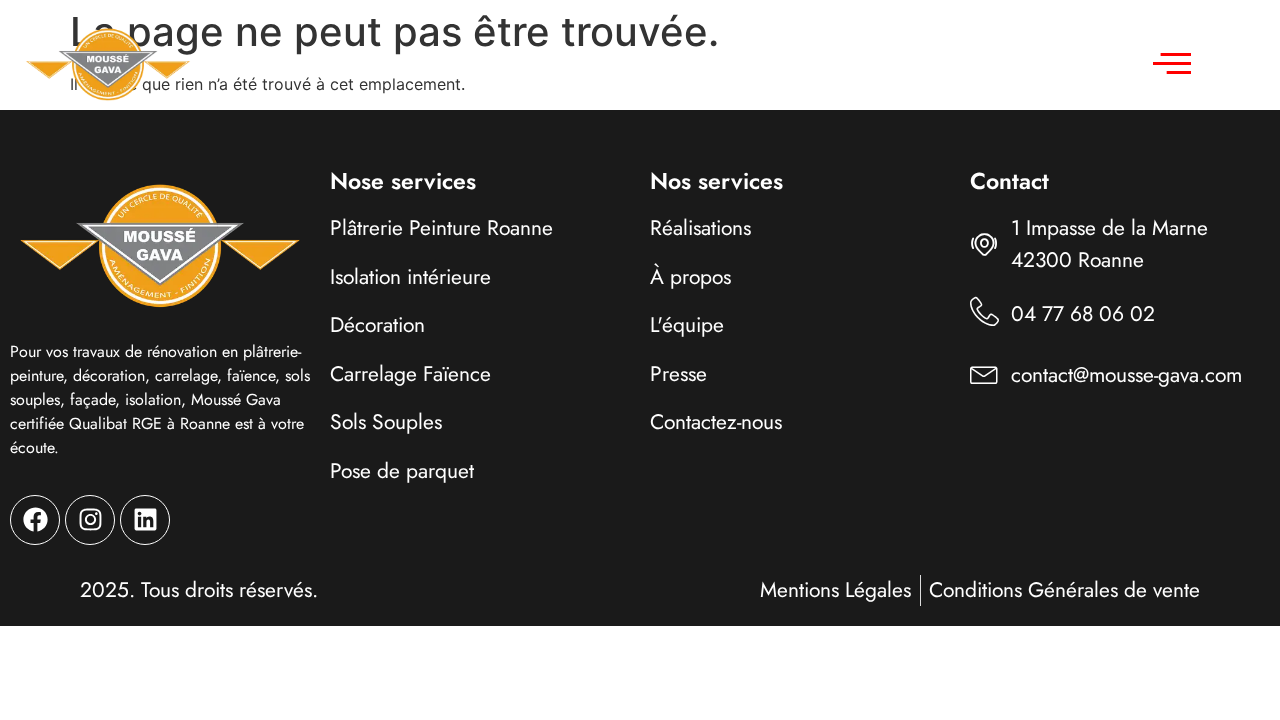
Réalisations (649, 63)
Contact (901, 63)
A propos (784, 63)
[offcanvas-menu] (1172, 64)
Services (488, 63)
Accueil (377, 63)
